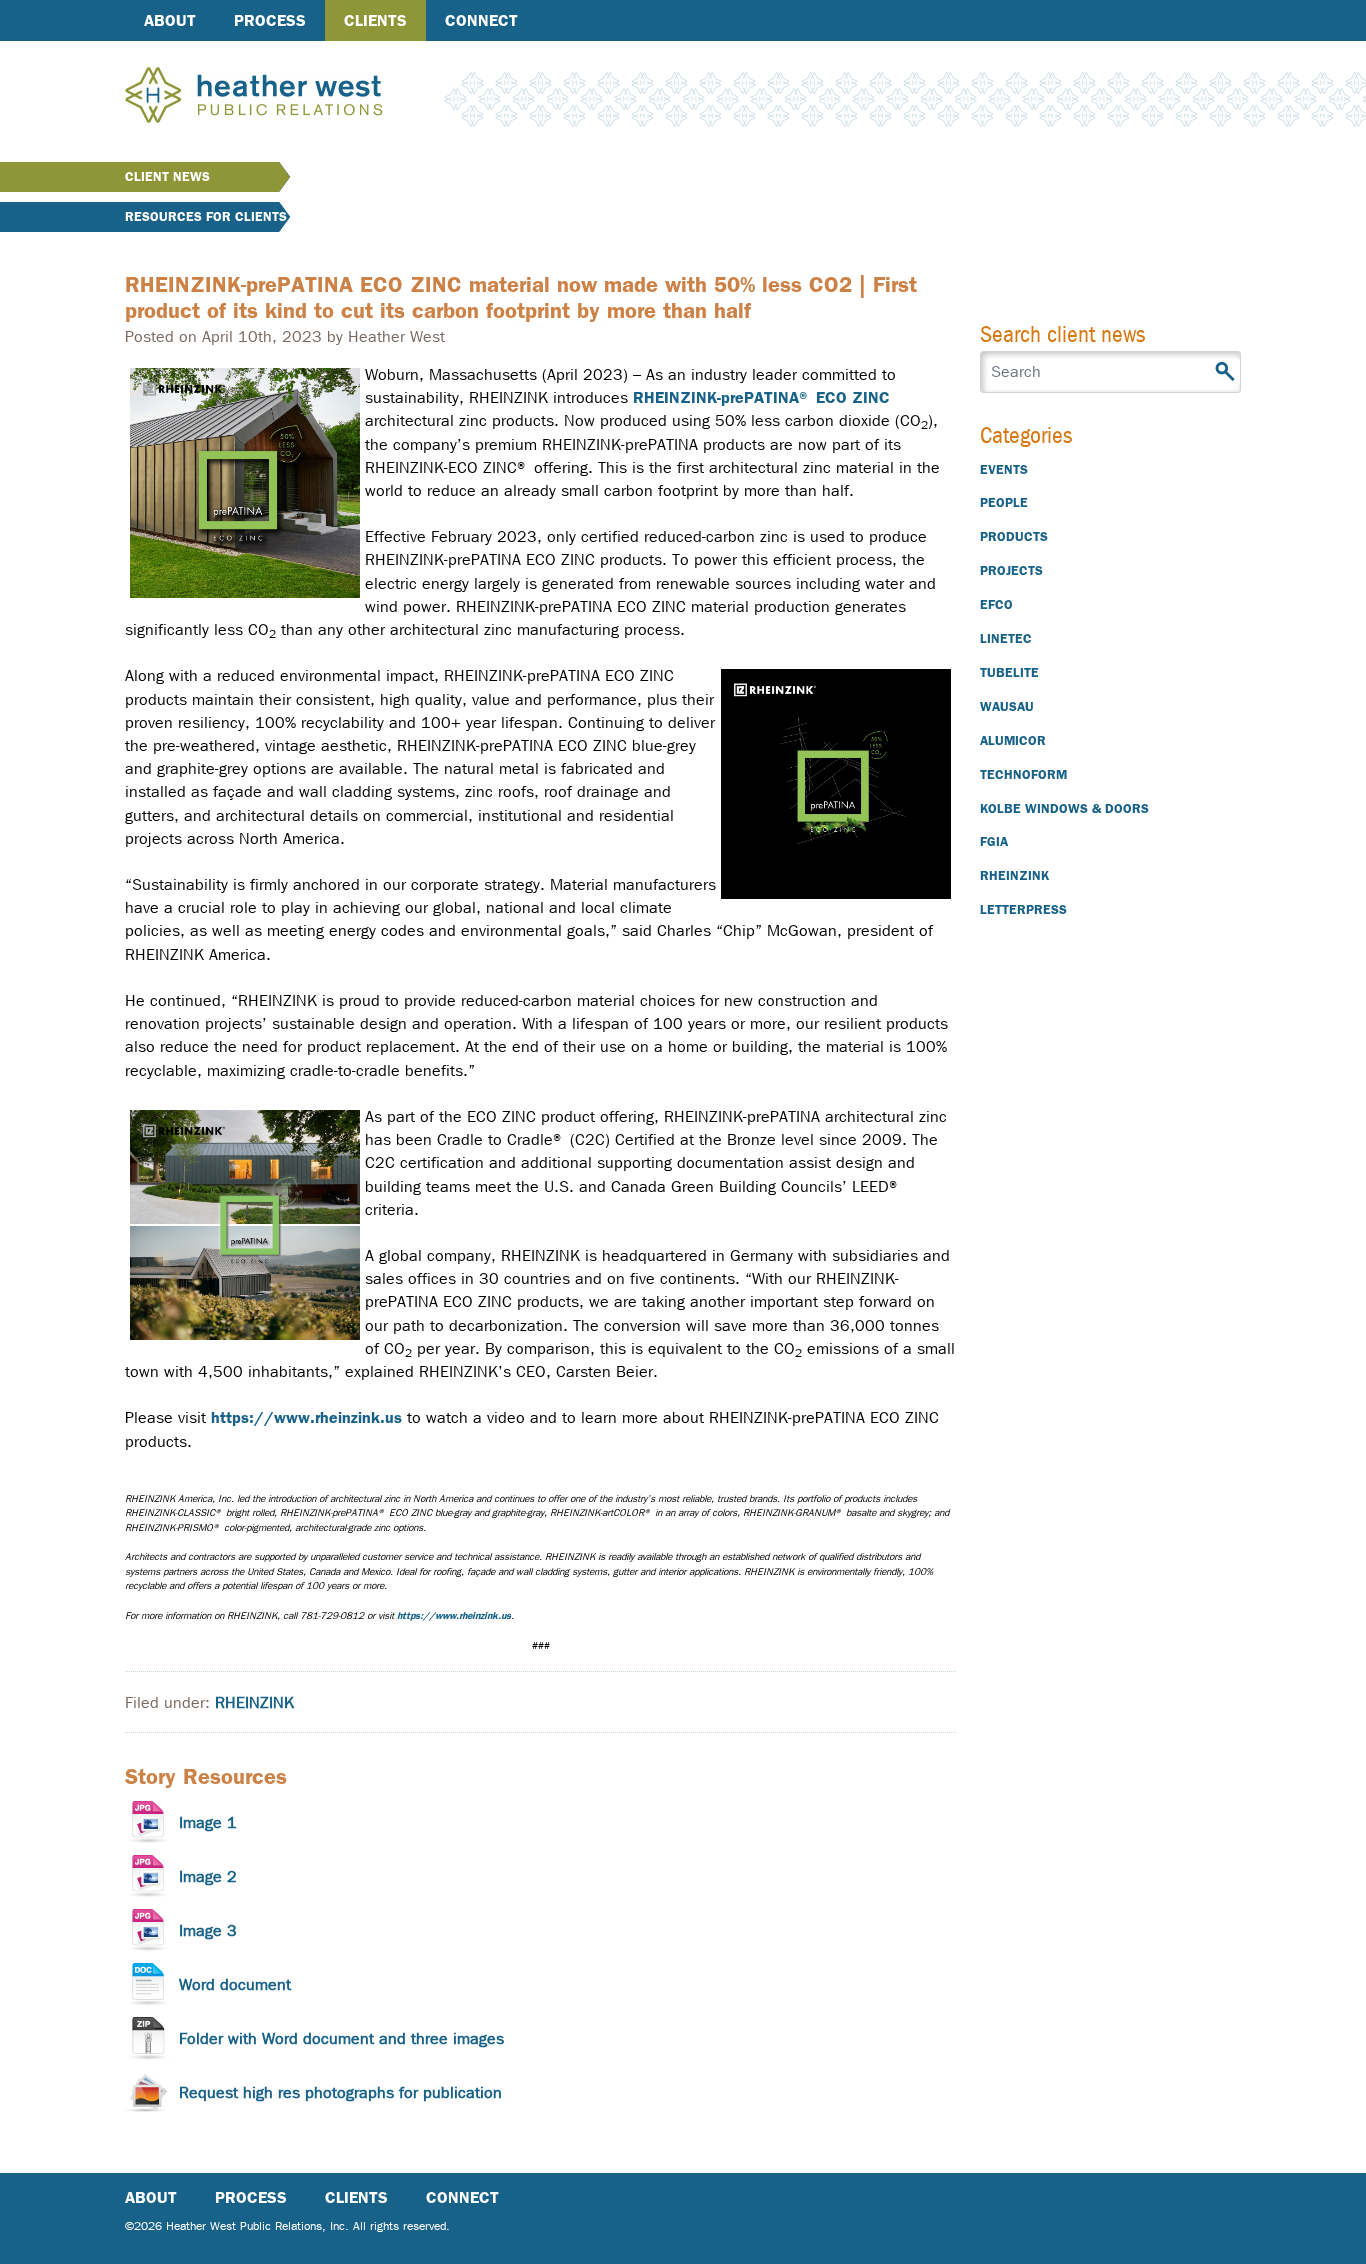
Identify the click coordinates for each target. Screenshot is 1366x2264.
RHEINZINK (254, 1702)
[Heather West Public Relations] (287, 97)
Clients (375, 20)
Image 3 (208, 1930)
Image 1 (208, 1822)
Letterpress (1023, 909)
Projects (1011, 570)
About (170, 20)
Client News (167, 176)
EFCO (996, 604)
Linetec (1006, 638)
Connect (481, 20)
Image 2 (208, 1876)
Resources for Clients (206, 216)
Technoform (1023, 774)
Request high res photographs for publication (340, 2092)
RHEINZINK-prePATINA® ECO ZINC (761, 397)
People (1004, 502)
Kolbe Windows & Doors (1064, 808)
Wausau (1007, 706)
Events (1004, 469)
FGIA (994, 841)
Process (270, 20)
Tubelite (1009, 672)
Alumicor (1013, 740)
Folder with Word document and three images (341, 2038)
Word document (235, 1984)
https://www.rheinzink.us (306, 1417)
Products (1014, 536)
